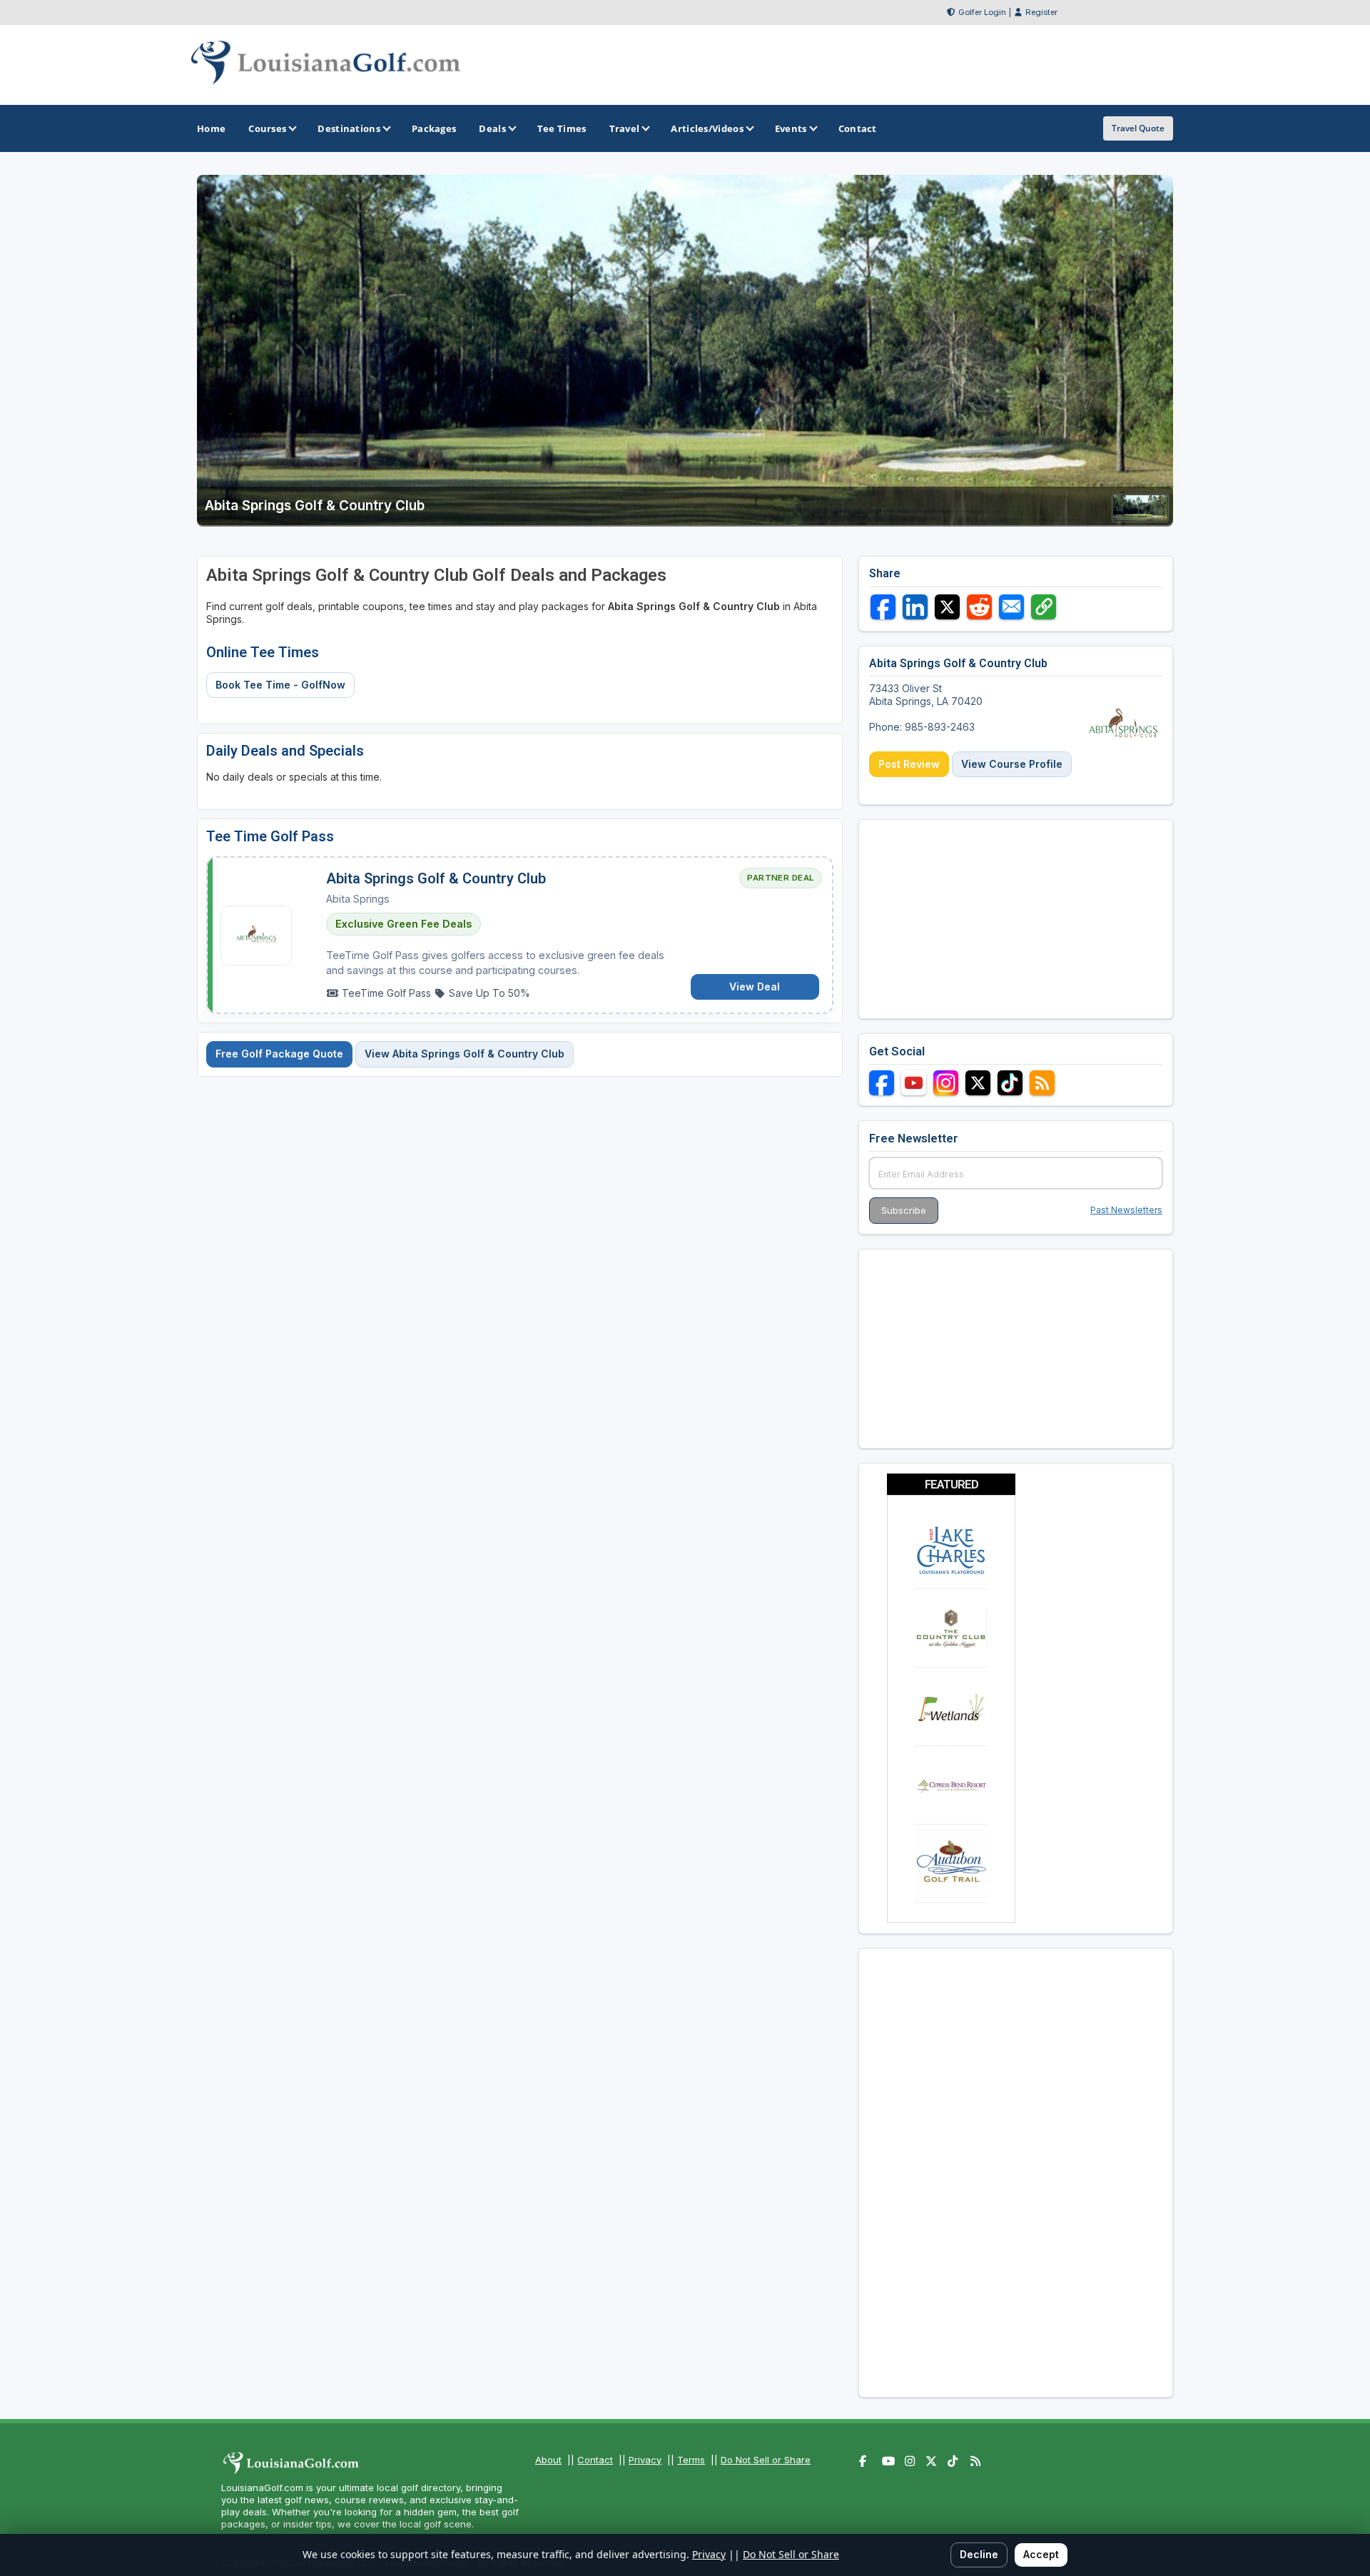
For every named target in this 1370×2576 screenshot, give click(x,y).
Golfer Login (982, 12)
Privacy (645, 2460)
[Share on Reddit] (979, 607)
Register (1041, 12)
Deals (492, 128)
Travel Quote (1138, 128)
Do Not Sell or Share (766, 2460)
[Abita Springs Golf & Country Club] (1140, 518)
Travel (625, 128)
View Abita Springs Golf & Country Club (465, 1054)
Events (791, 128)
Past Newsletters (1126, 1210)
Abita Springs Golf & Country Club (436, 878)
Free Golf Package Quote (279, 1054)
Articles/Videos (707, 128)
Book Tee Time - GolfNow (280, 685)
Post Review (909, 764)
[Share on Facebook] (883, 607)
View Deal (755, 987)
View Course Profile (1012, 764)
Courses (267, 128)
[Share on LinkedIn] (915, 607)
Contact (595, 2460)
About (548, 2460)
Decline (979, 2554)
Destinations (349, 128)
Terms (691, 2460)
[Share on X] (947, 607)
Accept (1041, 2554)
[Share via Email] (1011, 607)
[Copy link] (1044, 607)
